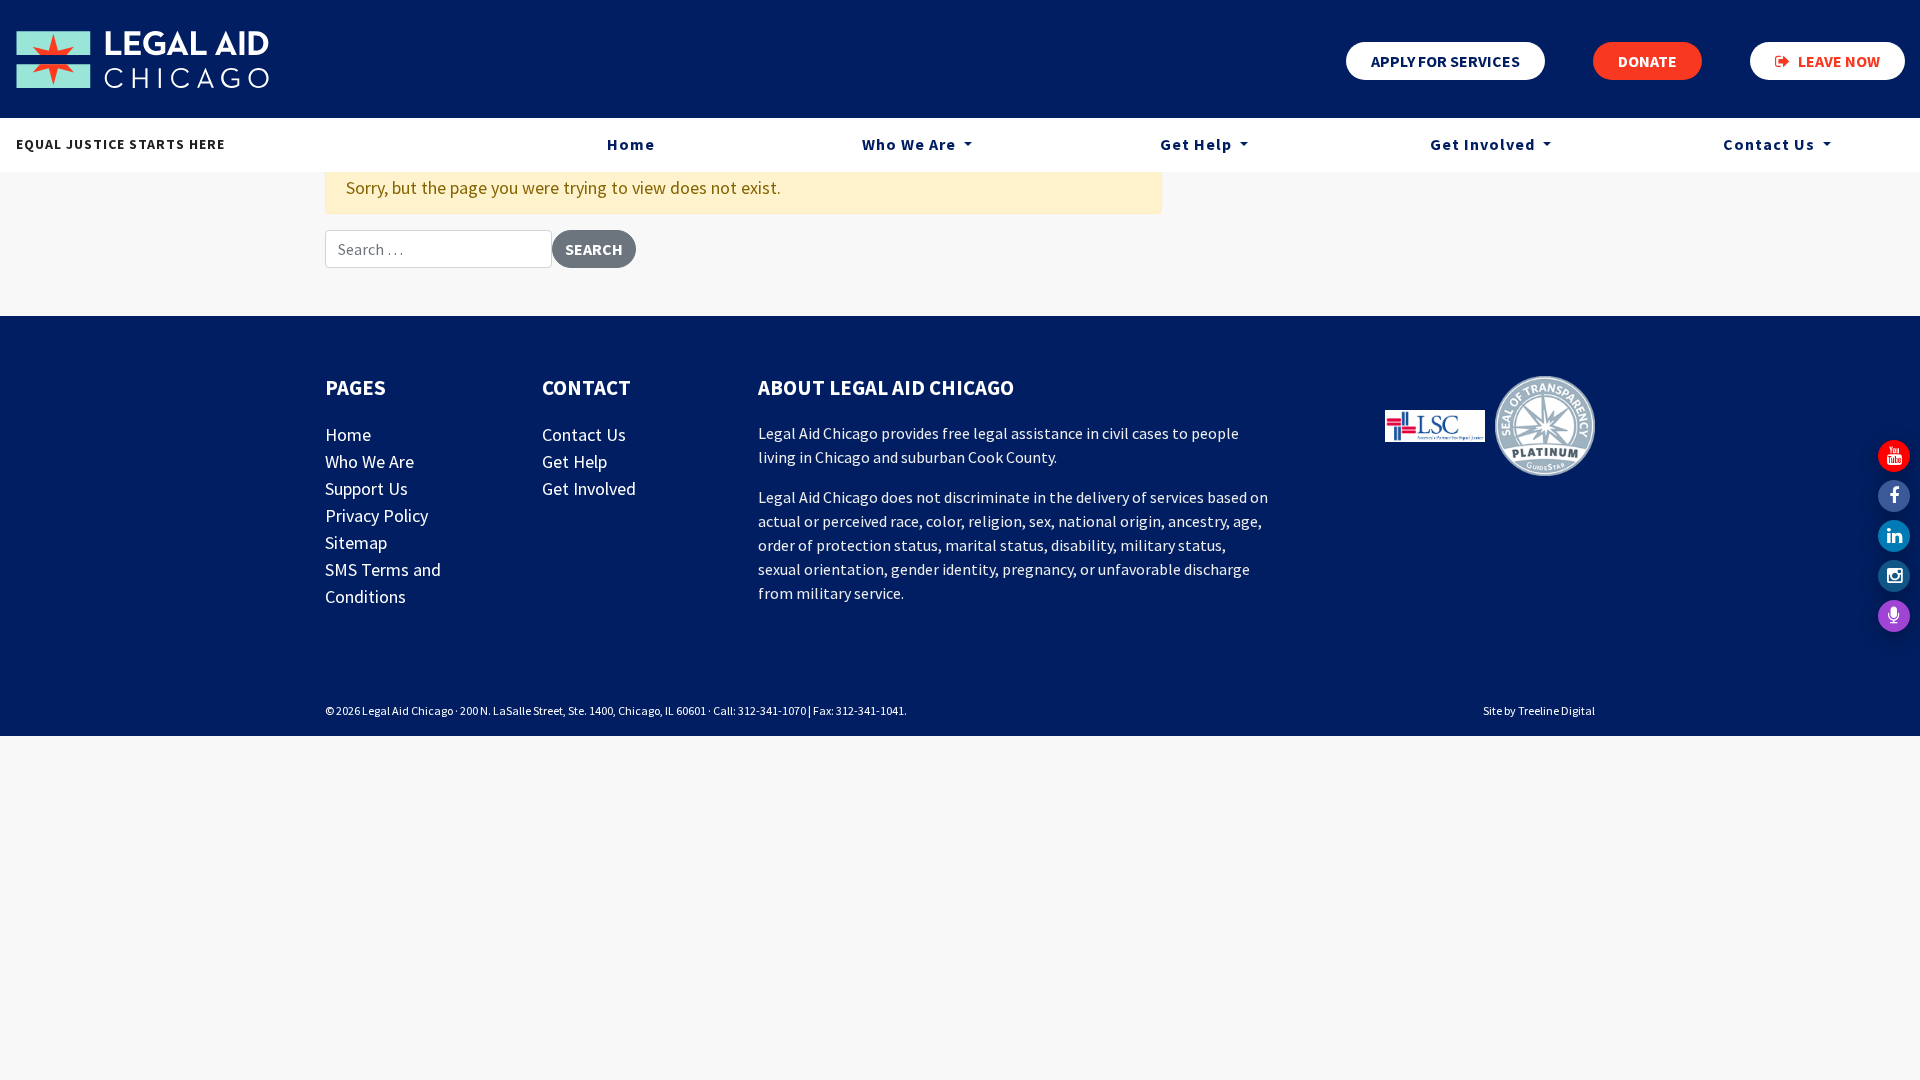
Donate (1647, 61)
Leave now (1839, 61)
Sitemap (356, 542)
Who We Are (911, 144)
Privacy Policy (376, 515)
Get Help (1198, 144)
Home (631, 144)
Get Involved (1484, 144)
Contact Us (584, 434)
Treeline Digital (1556, 710)
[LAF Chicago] (142, 59)
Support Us (366, 488)
